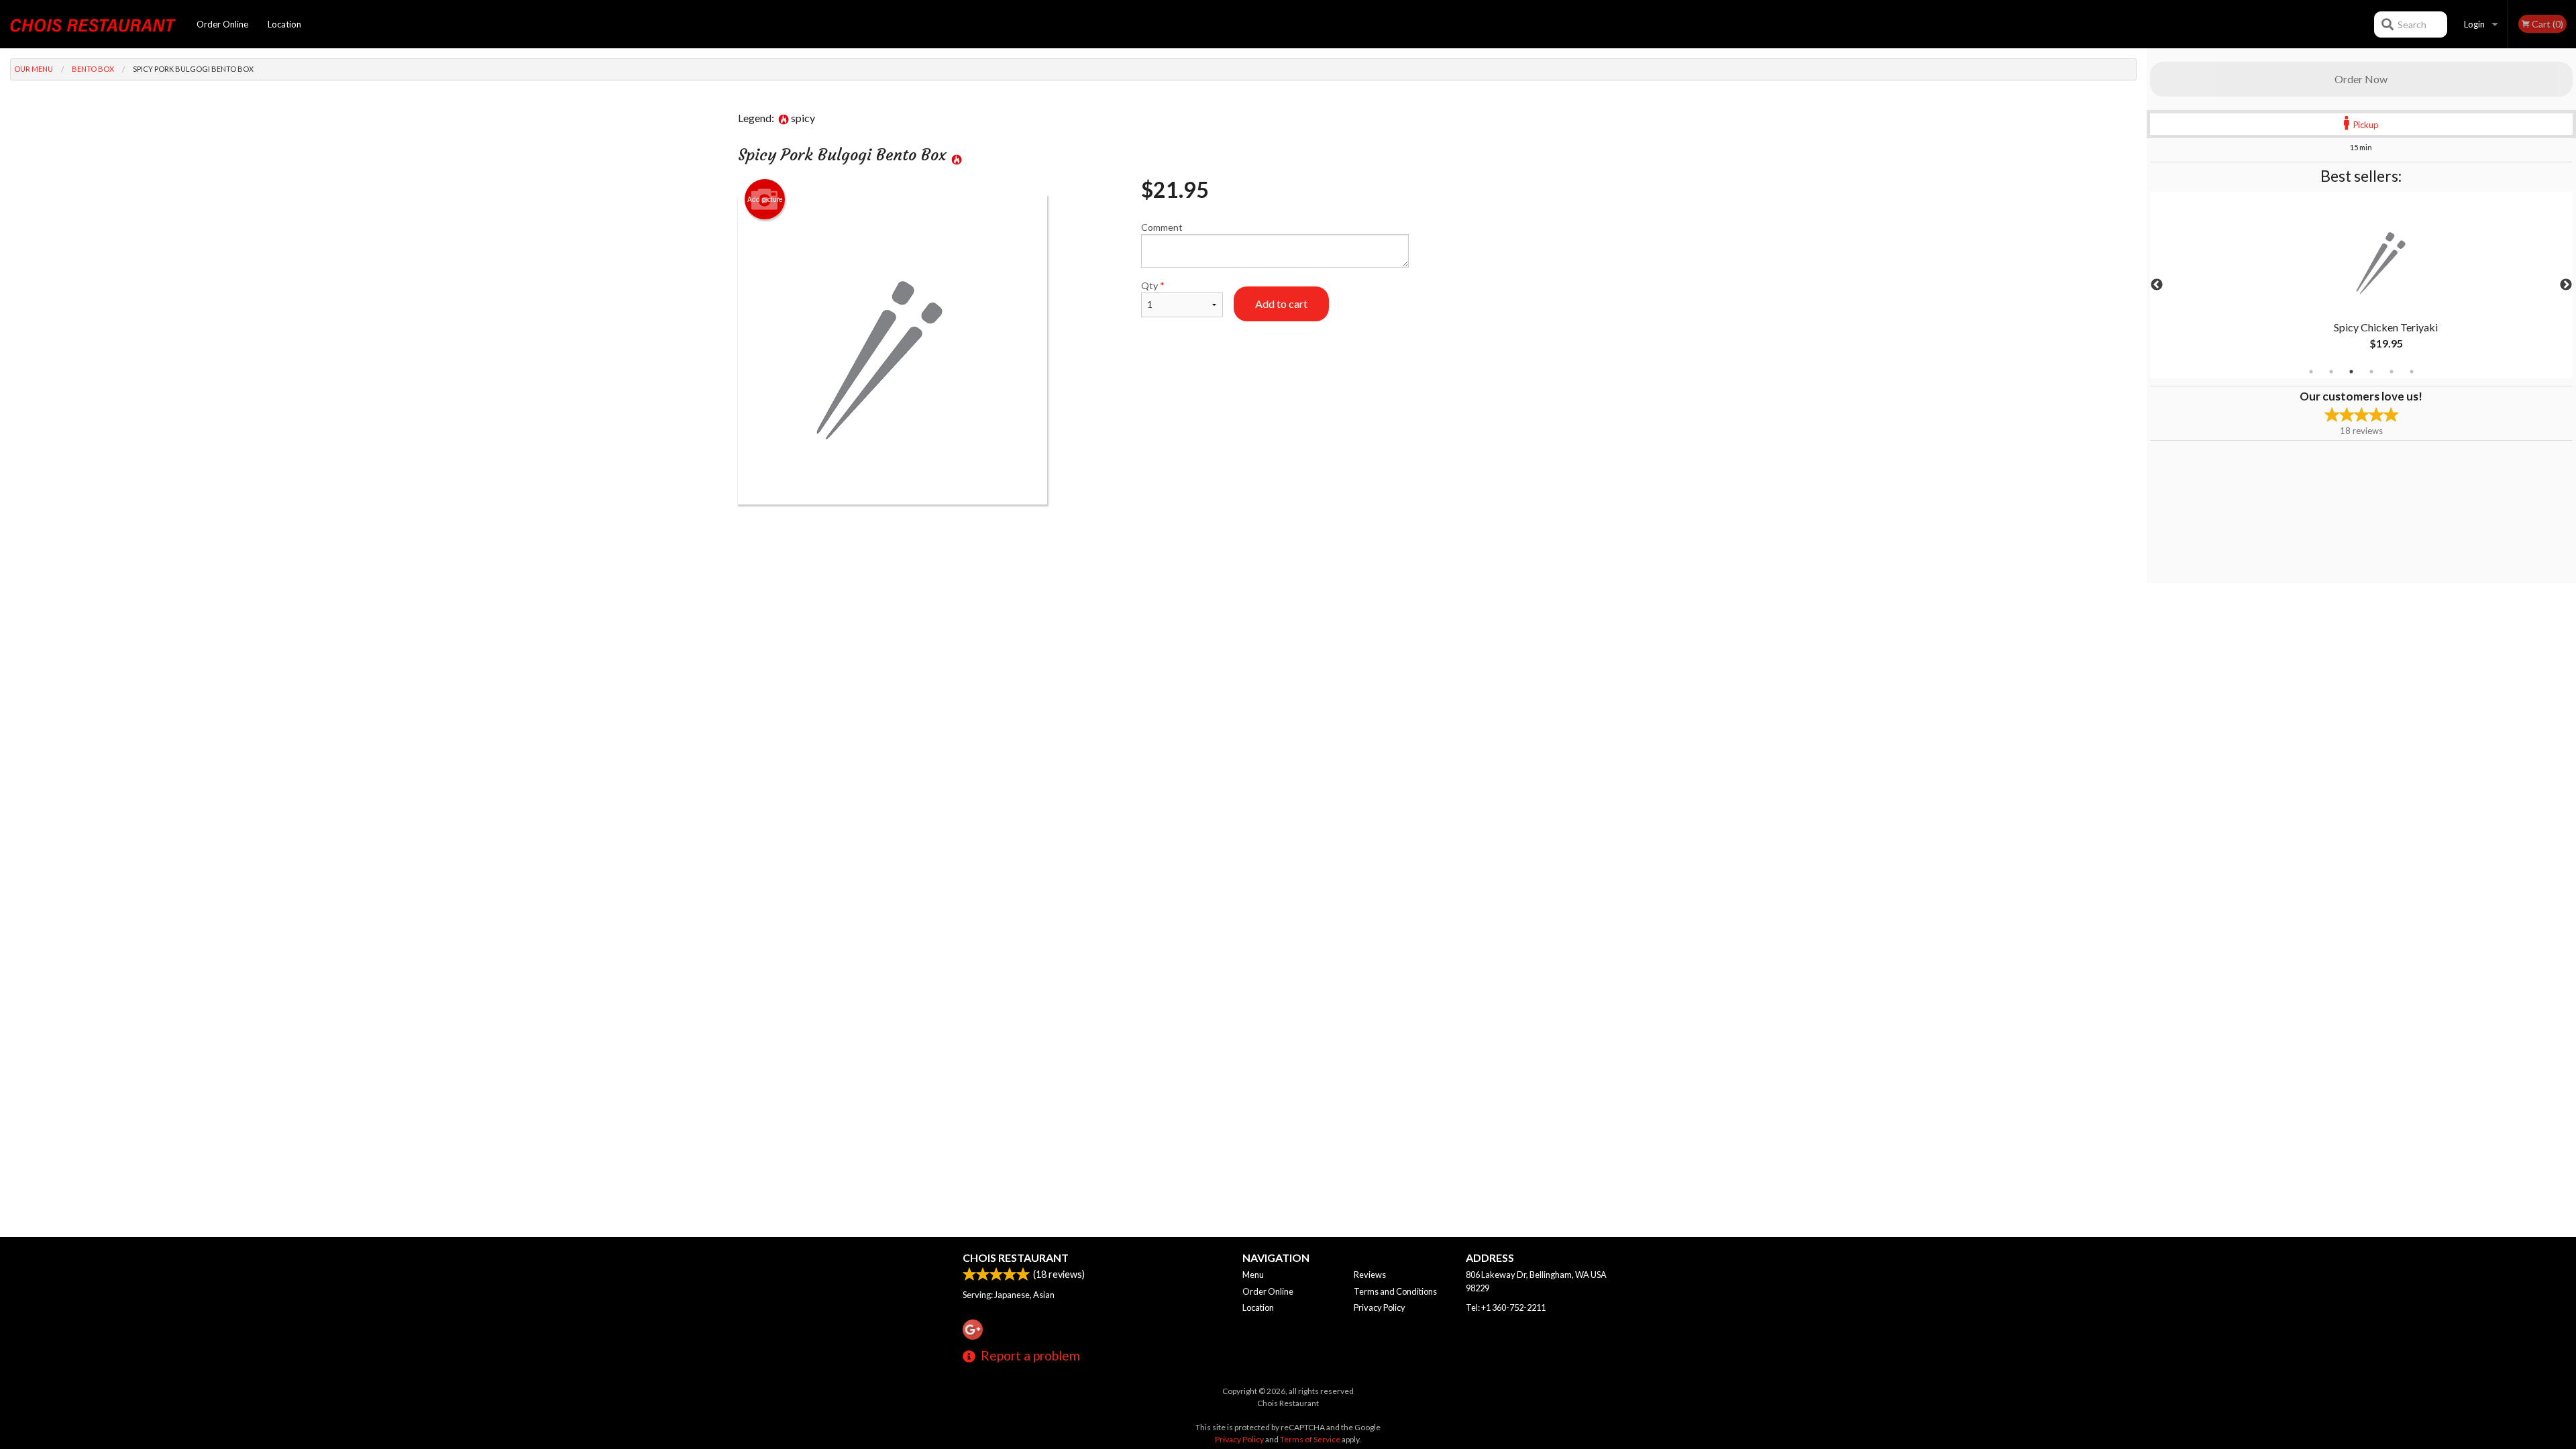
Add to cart (1281, 304)
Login (2474, 24)
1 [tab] (2311, 372)
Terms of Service (1310, 1439)
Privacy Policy (1380, 1307)
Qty (1153, 285)
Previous (2157, 285)
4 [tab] (2371, 372)
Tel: (1506, 1307)
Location (284, 24)
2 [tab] (2331, 372)
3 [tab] (2351, 372)
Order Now (2361, 79)
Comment (1162, 227)
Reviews (1370, 1275)
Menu (1253, 1275)
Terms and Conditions (1395, 1291)
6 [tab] (2412, 372)
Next (2566, 285)
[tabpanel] (2361, 285)
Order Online (222, 24)
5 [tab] (2392, 372)
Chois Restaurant (1016, 1257)
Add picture (765, 199)
